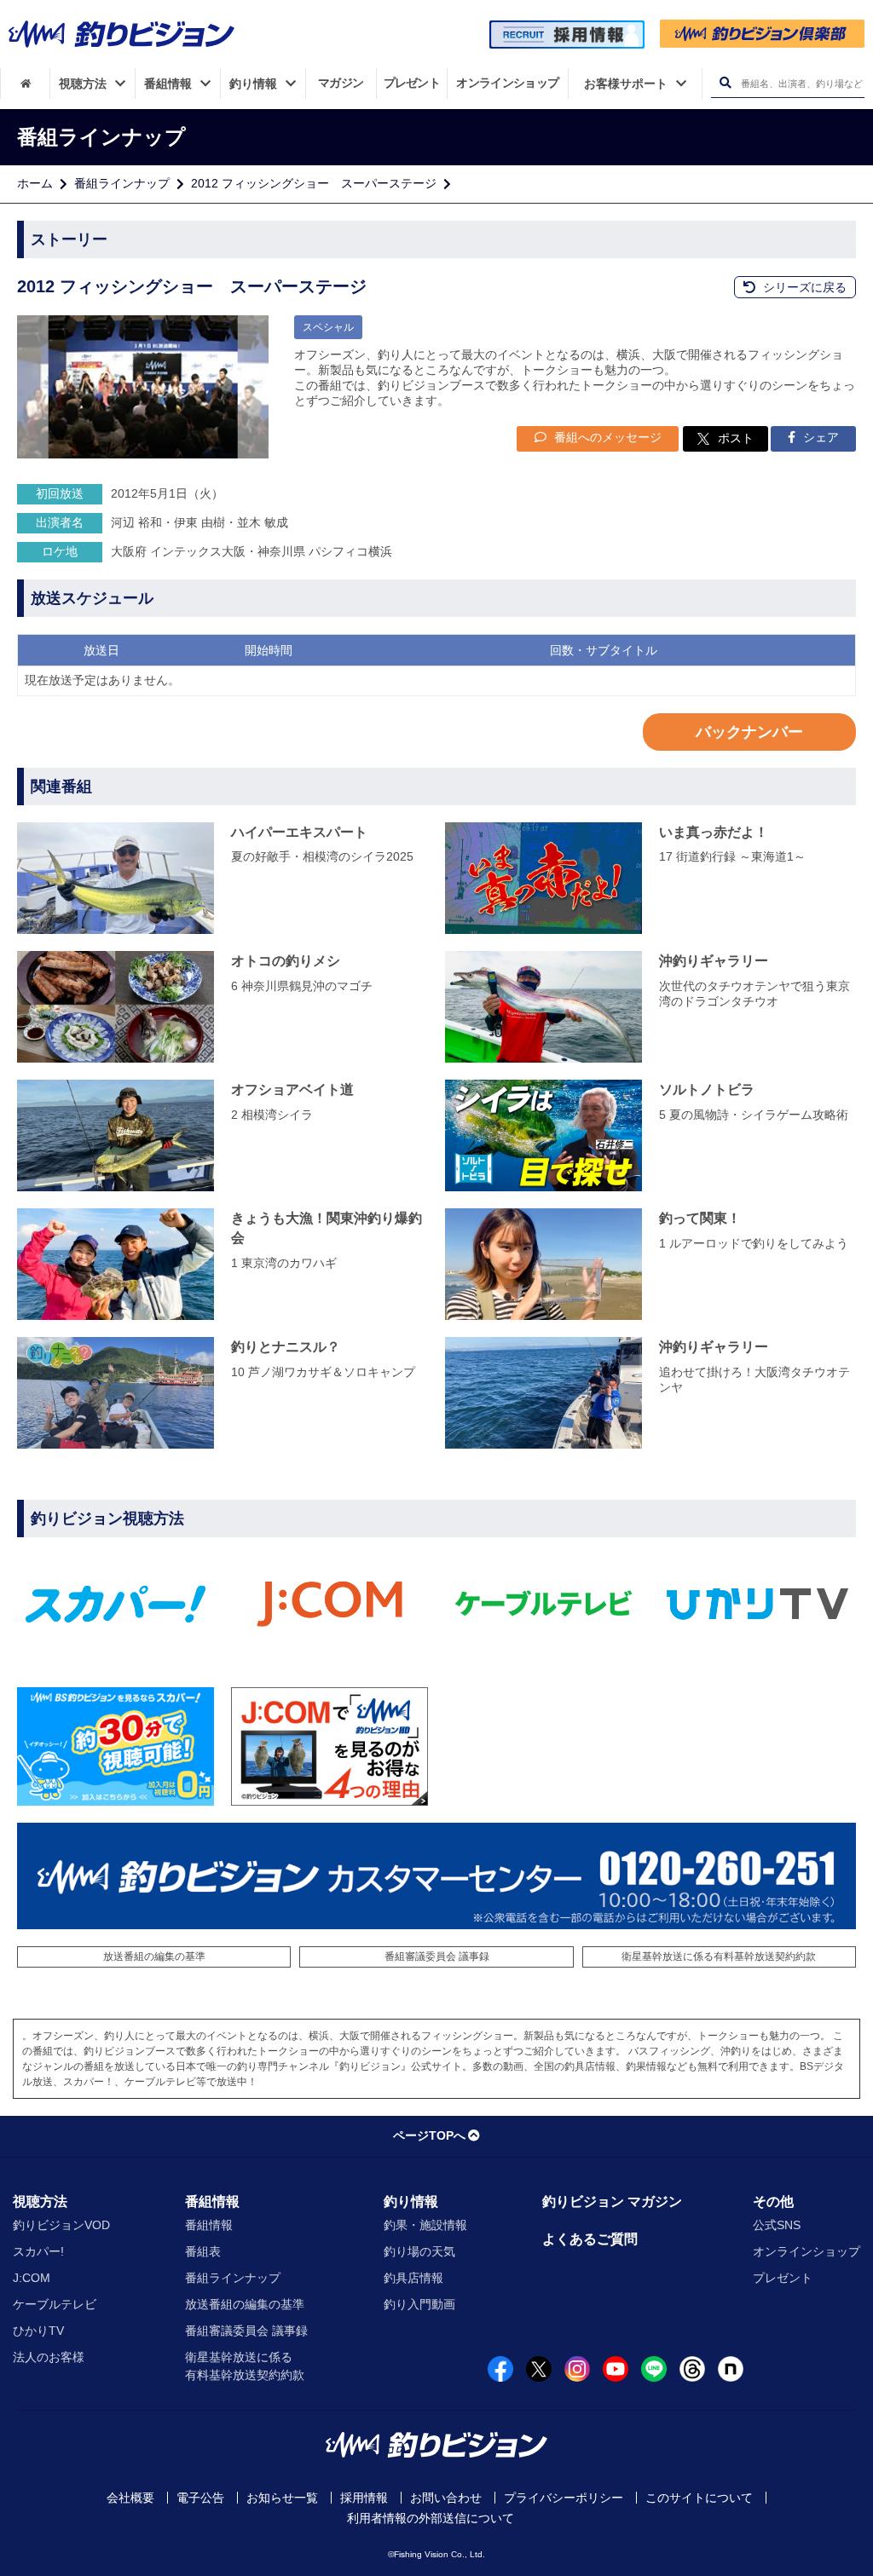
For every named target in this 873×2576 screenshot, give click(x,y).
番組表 (203, 2251)
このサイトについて (699, 2498)
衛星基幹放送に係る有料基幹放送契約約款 (719, 1956)
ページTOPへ (429, 2135)
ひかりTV (38, 2331)
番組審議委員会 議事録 (437, 1956)
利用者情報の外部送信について (431, 2518)
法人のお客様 (49, 2357)
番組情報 (212, 2201)
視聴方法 (40, 2201)
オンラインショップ (807, 2251)
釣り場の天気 (419, 2251)
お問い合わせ (446, 2498)
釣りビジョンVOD (61, 2225)
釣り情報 (411, 2201)
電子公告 (200, 2498)
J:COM (32, 2278)
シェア (819, 437)
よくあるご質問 (590, 2239)
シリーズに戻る (803, 287)
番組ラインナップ (122, 183)
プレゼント (783, 2278)
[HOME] (25, 84)
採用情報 (364, 2498)
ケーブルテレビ (55, 2304)
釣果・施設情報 (425, 2225)
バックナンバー (749, 732)
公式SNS (777, 2225)
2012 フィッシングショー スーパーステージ (314, 183)
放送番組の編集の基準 (154, 1956)
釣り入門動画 (419, 2304)
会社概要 (130, 2498)
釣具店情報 (413, 2278)
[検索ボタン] (725, 83)
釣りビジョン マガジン (612, 2201)
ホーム (35, 183)
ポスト (736, 438)
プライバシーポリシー (564, 2498)
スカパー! (38, 2251)
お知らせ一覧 (282, 2498)
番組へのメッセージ (606, 437)
